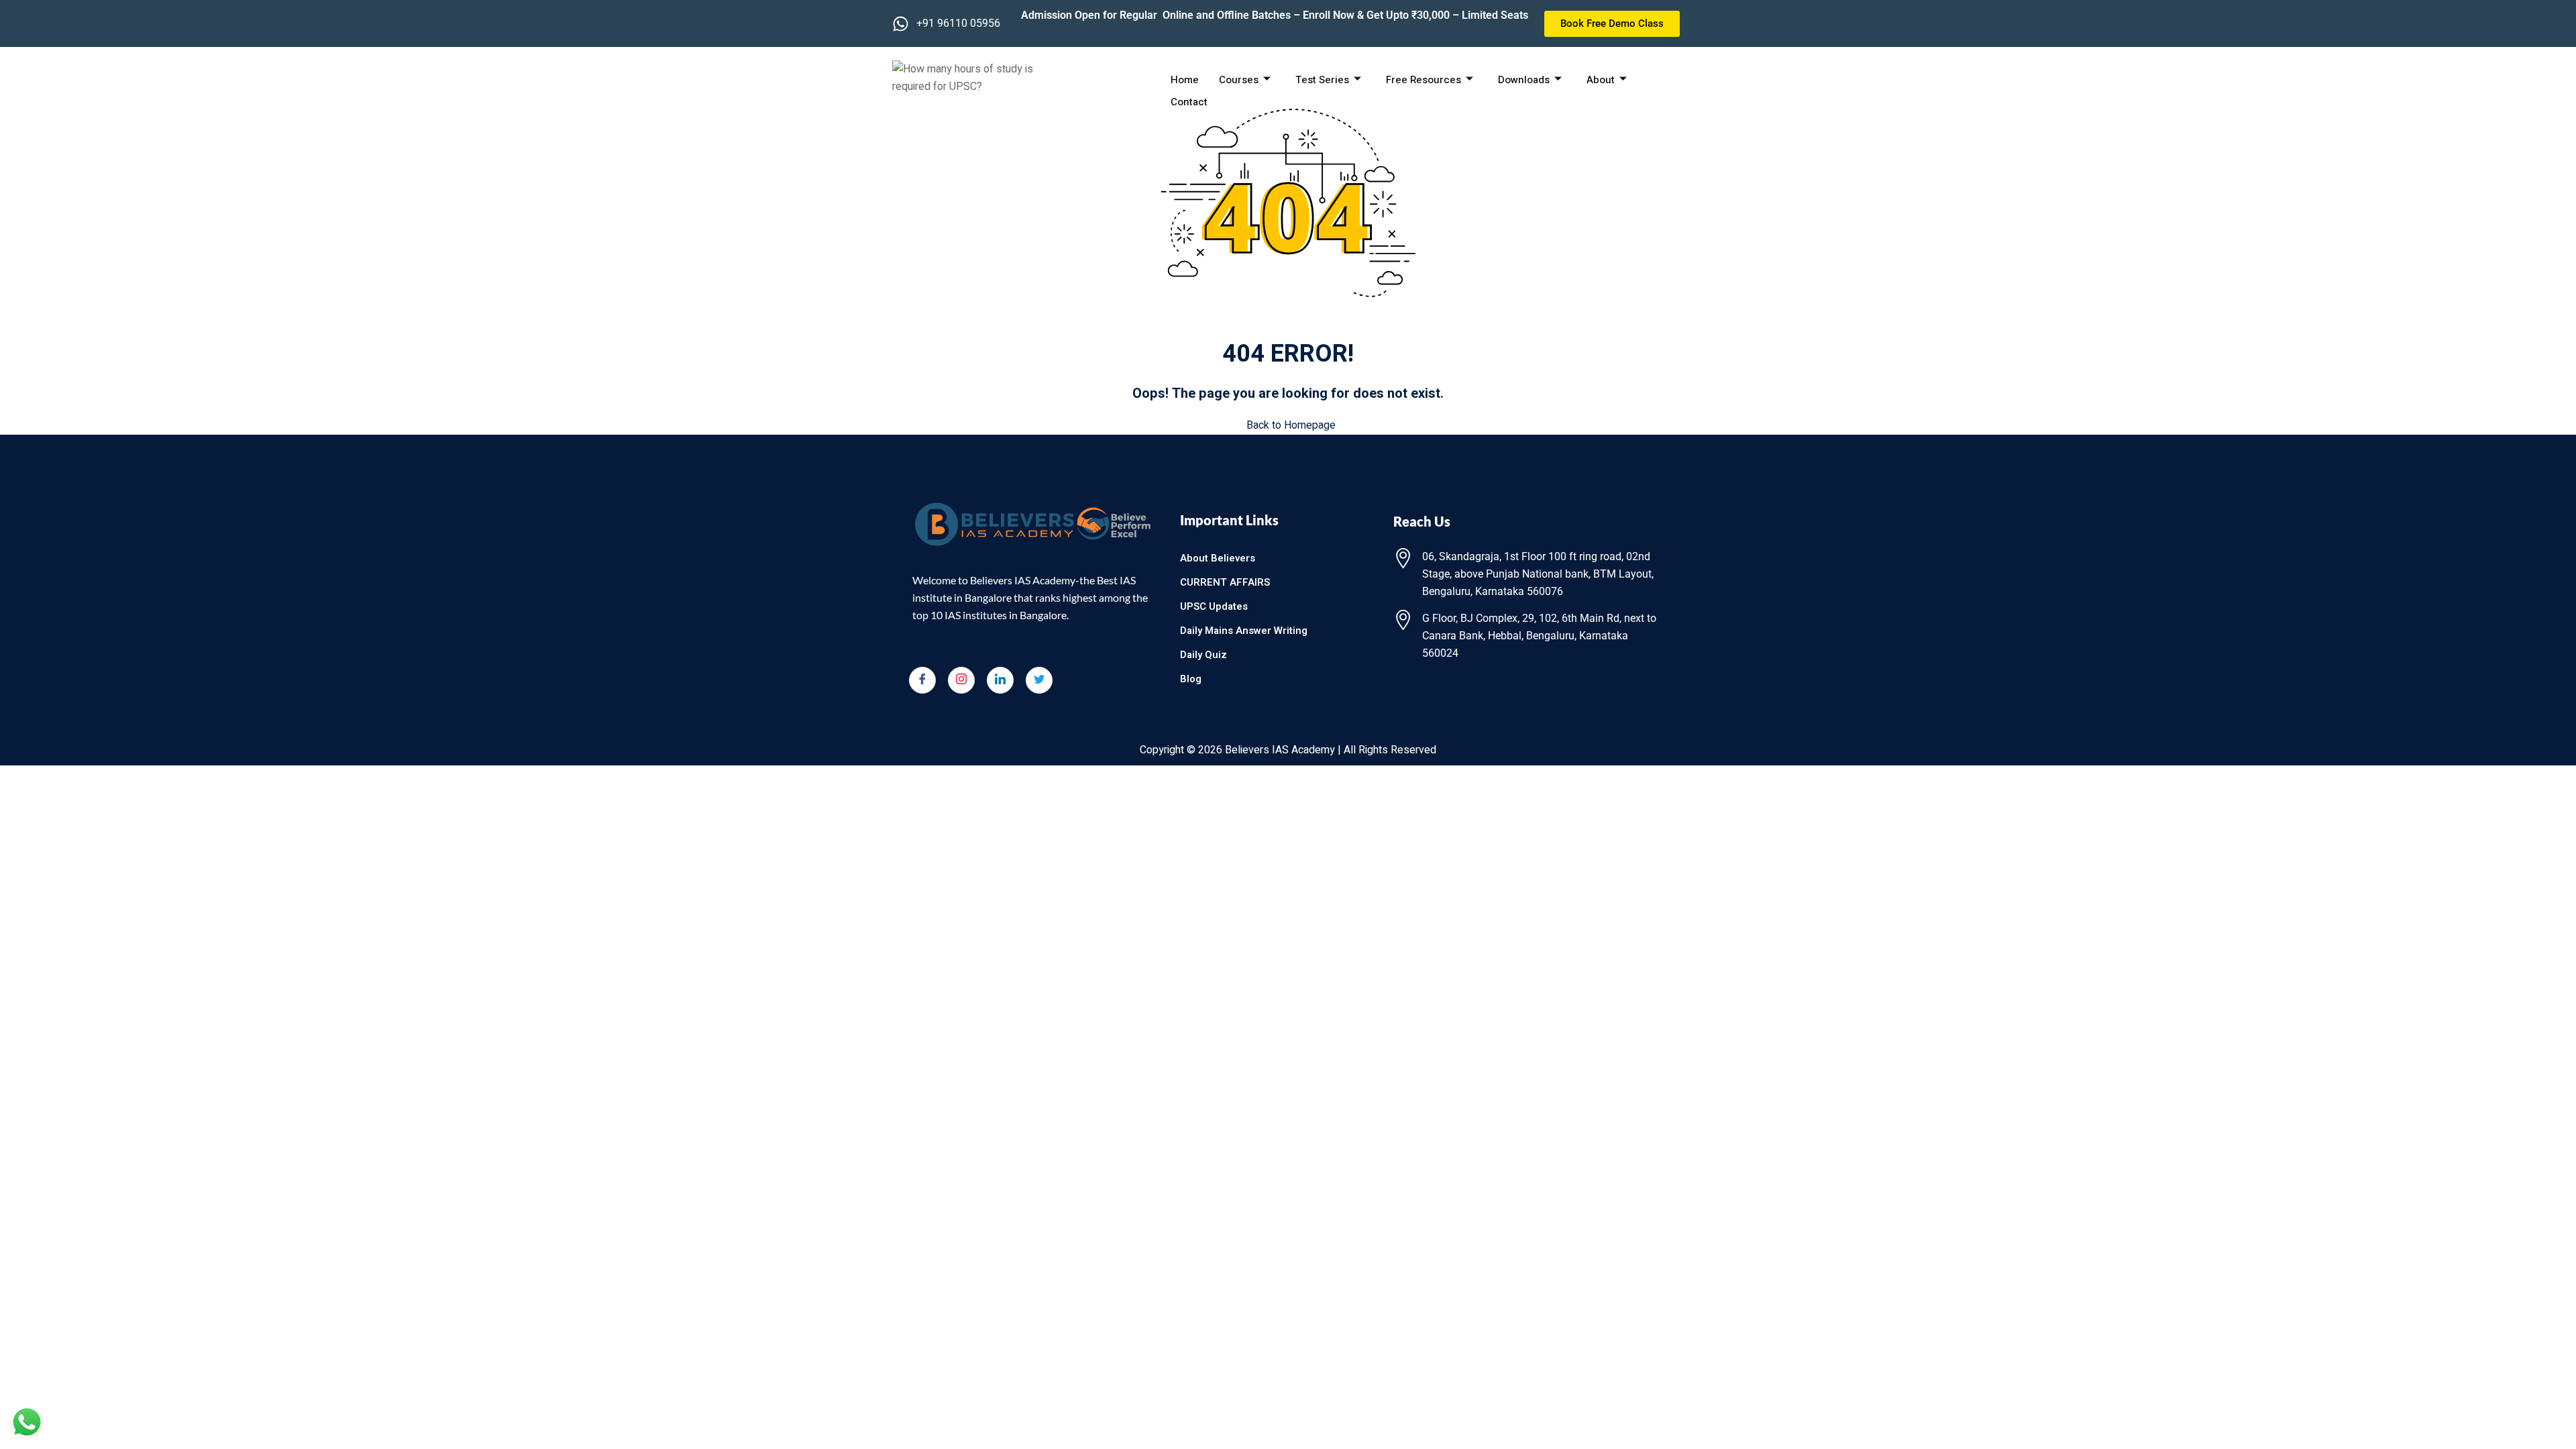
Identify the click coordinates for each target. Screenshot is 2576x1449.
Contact (1189, 102)
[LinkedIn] (1000, 680)
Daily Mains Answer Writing (1244, 631)
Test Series (1322, 80)
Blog (1191, 679)
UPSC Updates (1214, 606)
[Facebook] (922, 680)
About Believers (1218, 558)
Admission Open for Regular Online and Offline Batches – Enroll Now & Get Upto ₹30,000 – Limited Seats (1275, 15)
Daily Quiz (1203, 655)
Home (1185, 80)
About (1601, 80)
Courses (1239, 80)
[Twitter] (1039, 680)
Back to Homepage (1291, 425)
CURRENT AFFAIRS (1225, 582)
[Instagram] (961, 680)
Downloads (1524, 80)
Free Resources (1424, 80)
